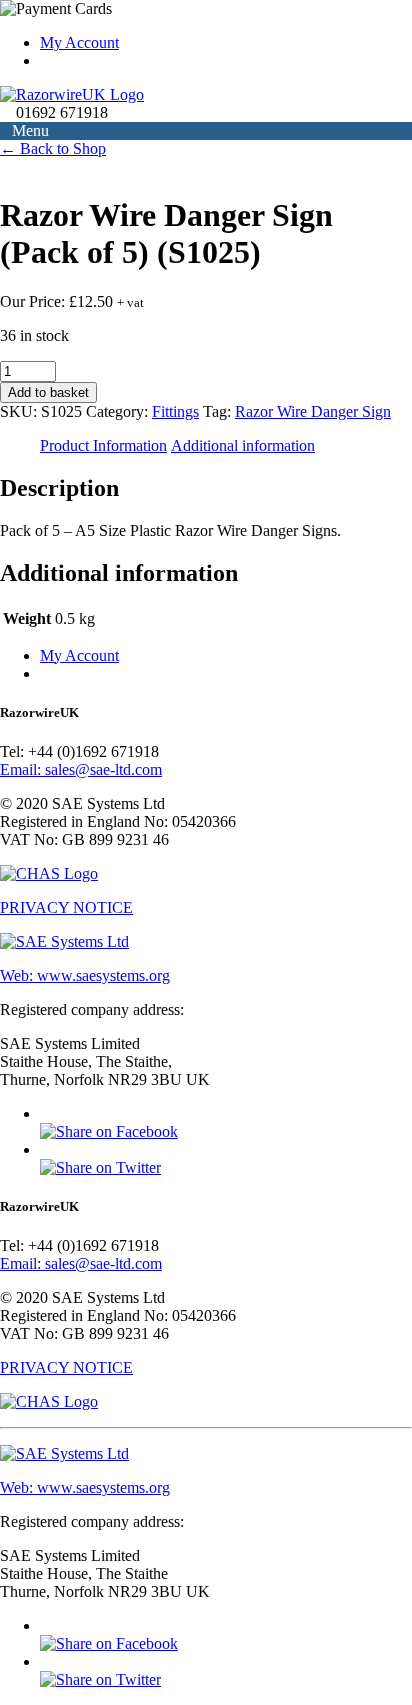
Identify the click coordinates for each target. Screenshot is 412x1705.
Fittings (175, 411)
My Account (79, 655)
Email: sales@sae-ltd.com (81, 769)
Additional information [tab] (243, 445)
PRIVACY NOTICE (66, 907)
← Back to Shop (53, 148)
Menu (30, 130)
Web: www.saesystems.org (85, 975)
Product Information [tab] (103, 445)
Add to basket (48, 392)
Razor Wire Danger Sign (313, 411)
